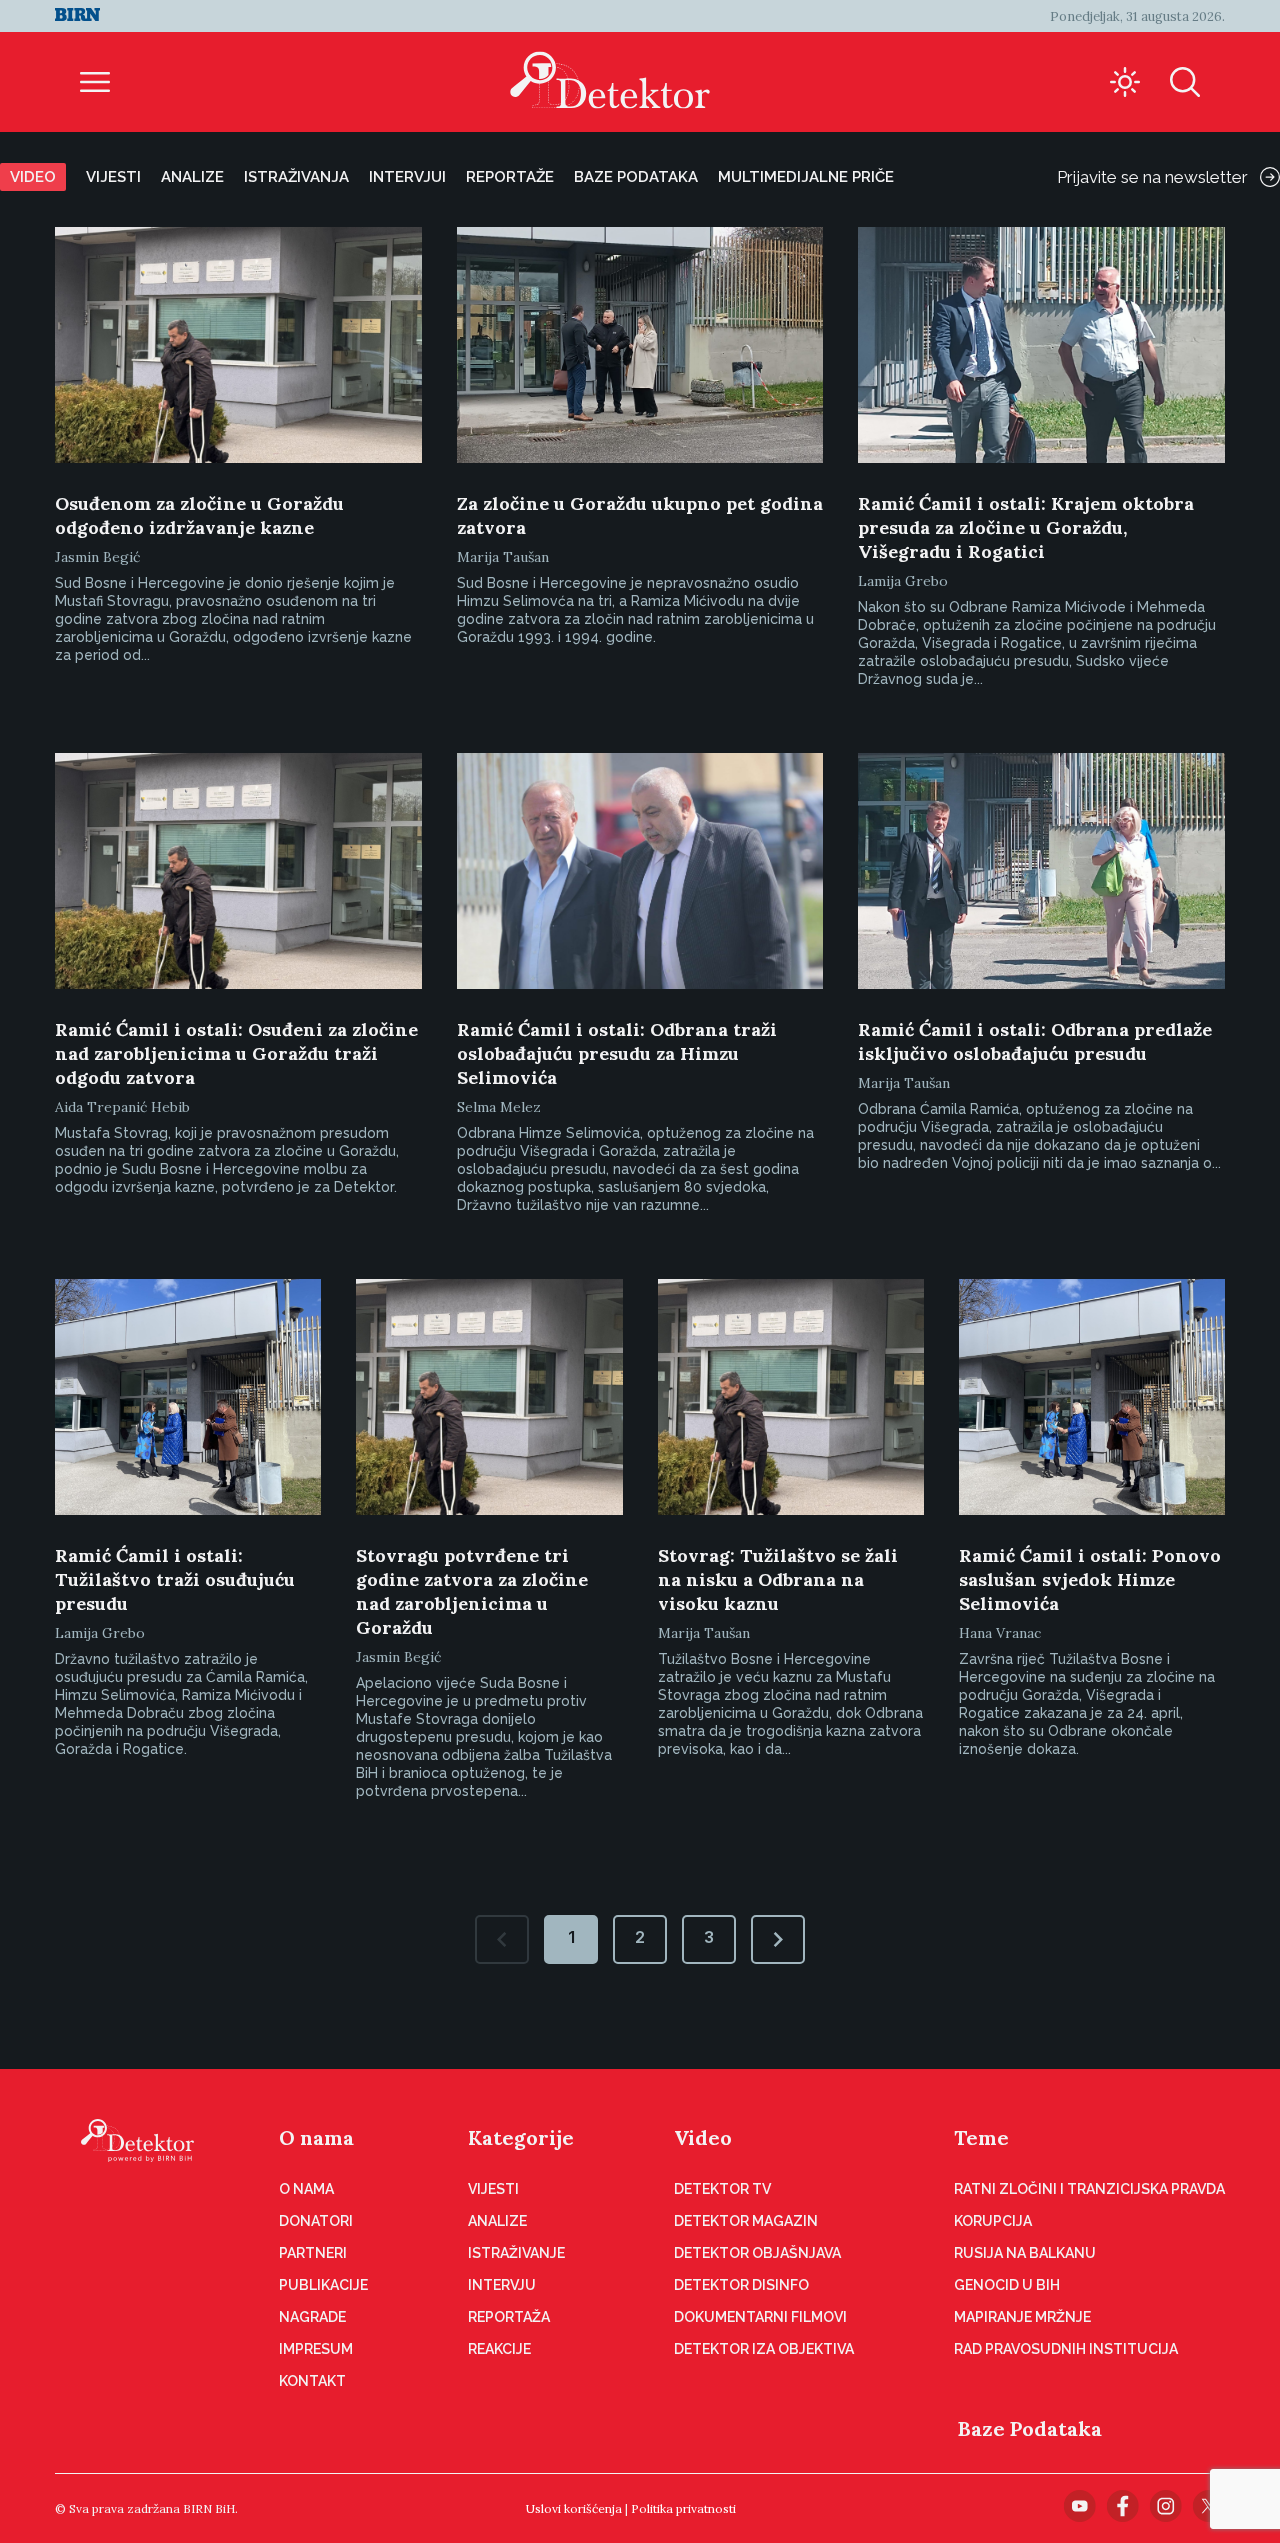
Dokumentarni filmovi (760, 2317)
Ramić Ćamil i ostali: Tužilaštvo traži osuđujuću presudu (175, 1579)
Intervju (502, 2285)
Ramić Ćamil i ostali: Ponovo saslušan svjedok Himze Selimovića (1090, 1579)
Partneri (313, 2253)
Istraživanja (296, 177)
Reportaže (510, 177)
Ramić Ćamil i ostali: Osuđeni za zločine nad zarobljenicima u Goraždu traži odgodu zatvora (236, 1053)
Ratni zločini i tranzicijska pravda (1089, 2189)
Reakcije (499, 2349)
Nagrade (312, 2317)
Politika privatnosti (683, 2508)
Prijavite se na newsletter (1152, 177)
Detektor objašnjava (757, 2253)
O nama (316, 2137)
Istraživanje (516, 2253)
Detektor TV (722, 2189)
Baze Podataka (1030, 2428)
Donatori (316, 2221)
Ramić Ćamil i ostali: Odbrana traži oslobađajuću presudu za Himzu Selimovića (617, 1053)
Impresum (316, 2349)
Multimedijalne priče (806, 177)
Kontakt (312, 2381)
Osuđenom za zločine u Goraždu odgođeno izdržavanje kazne (199, 515)
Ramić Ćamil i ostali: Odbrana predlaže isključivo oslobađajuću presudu (1035, 1041)
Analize (192, 177)
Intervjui (407, 177)
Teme (981, 2137)
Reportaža (509, 2317)
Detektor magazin (746, 2221)
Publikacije (323, 2285)
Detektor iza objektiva (764, 2349)
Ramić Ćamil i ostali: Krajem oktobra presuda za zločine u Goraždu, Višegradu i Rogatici (1026, 527)
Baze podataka (636, 177)
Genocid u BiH (1007, 2285)
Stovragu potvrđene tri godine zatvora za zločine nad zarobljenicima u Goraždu (472, 1591)
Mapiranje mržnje (1022, 2317)
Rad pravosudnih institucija (1066, 2349)
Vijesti (113, 177)
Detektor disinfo (741, 2285)
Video (33, 177)
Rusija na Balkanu (1025, 2253)
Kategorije (521, 2137)
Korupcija (993, 2221)
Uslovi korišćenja (574, 2508)
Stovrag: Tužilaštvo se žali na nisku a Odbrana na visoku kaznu (778, 1579)
